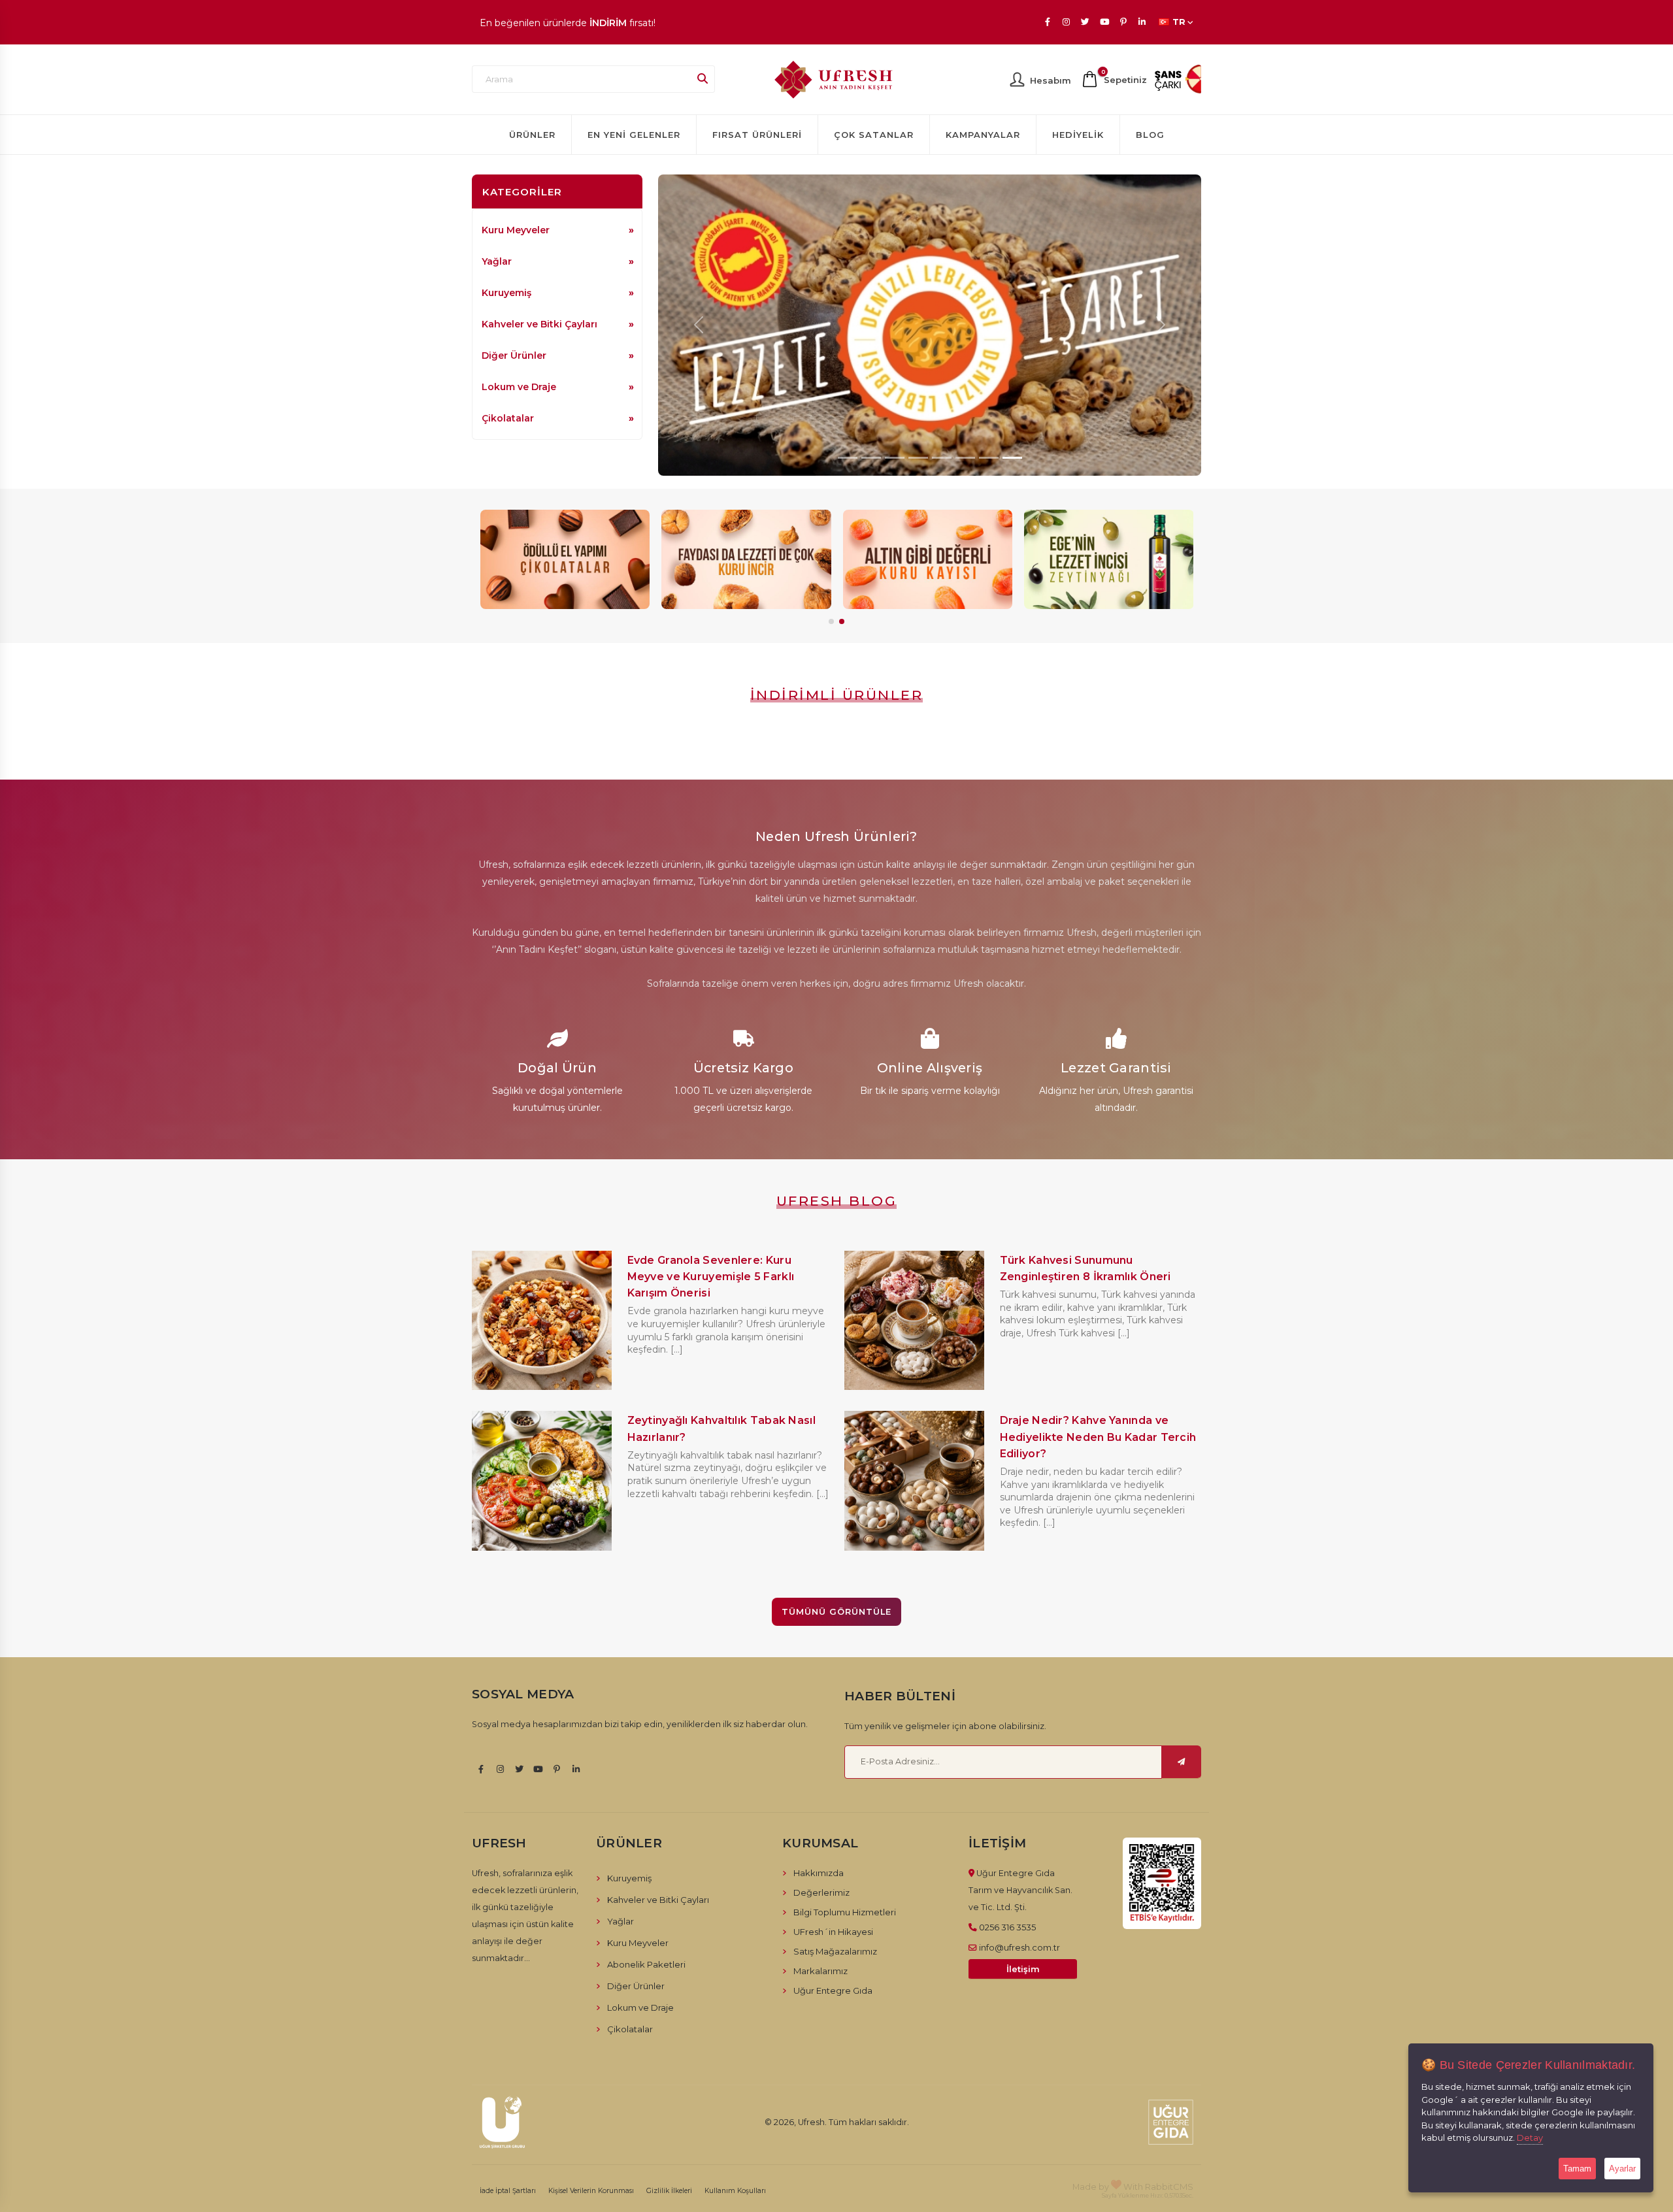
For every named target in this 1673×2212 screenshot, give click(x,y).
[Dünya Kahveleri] (1109, 559)
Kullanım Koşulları (735, 2191)
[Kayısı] (746, 559)
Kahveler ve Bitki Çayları (539, 324)
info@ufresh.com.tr (1019, 1947)
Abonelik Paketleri (646, 1964)
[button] (831, 621)
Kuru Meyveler (516, 230)
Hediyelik (1078, 135)
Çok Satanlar (874, 135)
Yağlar (497, 261)
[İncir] (565, 559)
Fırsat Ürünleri (757, 135)
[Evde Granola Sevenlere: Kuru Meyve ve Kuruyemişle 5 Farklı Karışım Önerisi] (542, 1319)
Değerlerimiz (821, 1892)
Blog (1150, 135)
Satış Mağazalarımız (835, 1951)
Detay (1530, 2138)
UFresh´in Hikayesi (833, 1932)
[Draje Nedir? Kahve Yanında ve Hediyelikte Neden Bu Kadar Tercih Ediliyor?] (914, 1480)
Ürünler (532, 135)
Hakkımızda (819, 1873)
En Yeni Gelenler (634, 135)
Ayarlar (1622, 2169)
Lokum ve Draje (519, 387)
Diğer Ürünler (514, 355)
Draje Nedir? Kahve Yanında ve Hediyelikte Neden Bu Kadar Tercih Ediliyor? (1098, 1437)
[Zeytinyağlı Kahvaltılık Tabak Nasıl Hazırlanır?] (542, 1480)
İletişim (1023, 1969)
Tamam (1577, 2169)
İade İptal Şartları (508, 2191)
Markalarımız (820, 1971)
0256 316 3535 (1007, 1927)
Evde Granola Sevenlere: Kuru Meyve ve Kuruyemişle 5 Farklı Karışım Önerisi (711, 1277)
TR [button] (1179, 22)
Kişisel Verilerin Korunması (591, 2191)
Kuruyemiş (506, 293)
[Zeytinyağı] (927, 559)
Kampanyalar (983, 135)
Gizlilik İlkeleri (669, 2191)
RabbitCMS (1169, 2187)
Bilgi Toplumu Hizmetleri (845, 1912)
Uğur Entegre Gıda (833, 1990)
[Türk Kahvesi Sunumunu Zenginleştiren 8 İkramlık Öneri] (914, 1319)
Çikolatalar (508, 418)
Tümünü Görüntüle (836, 1612)
